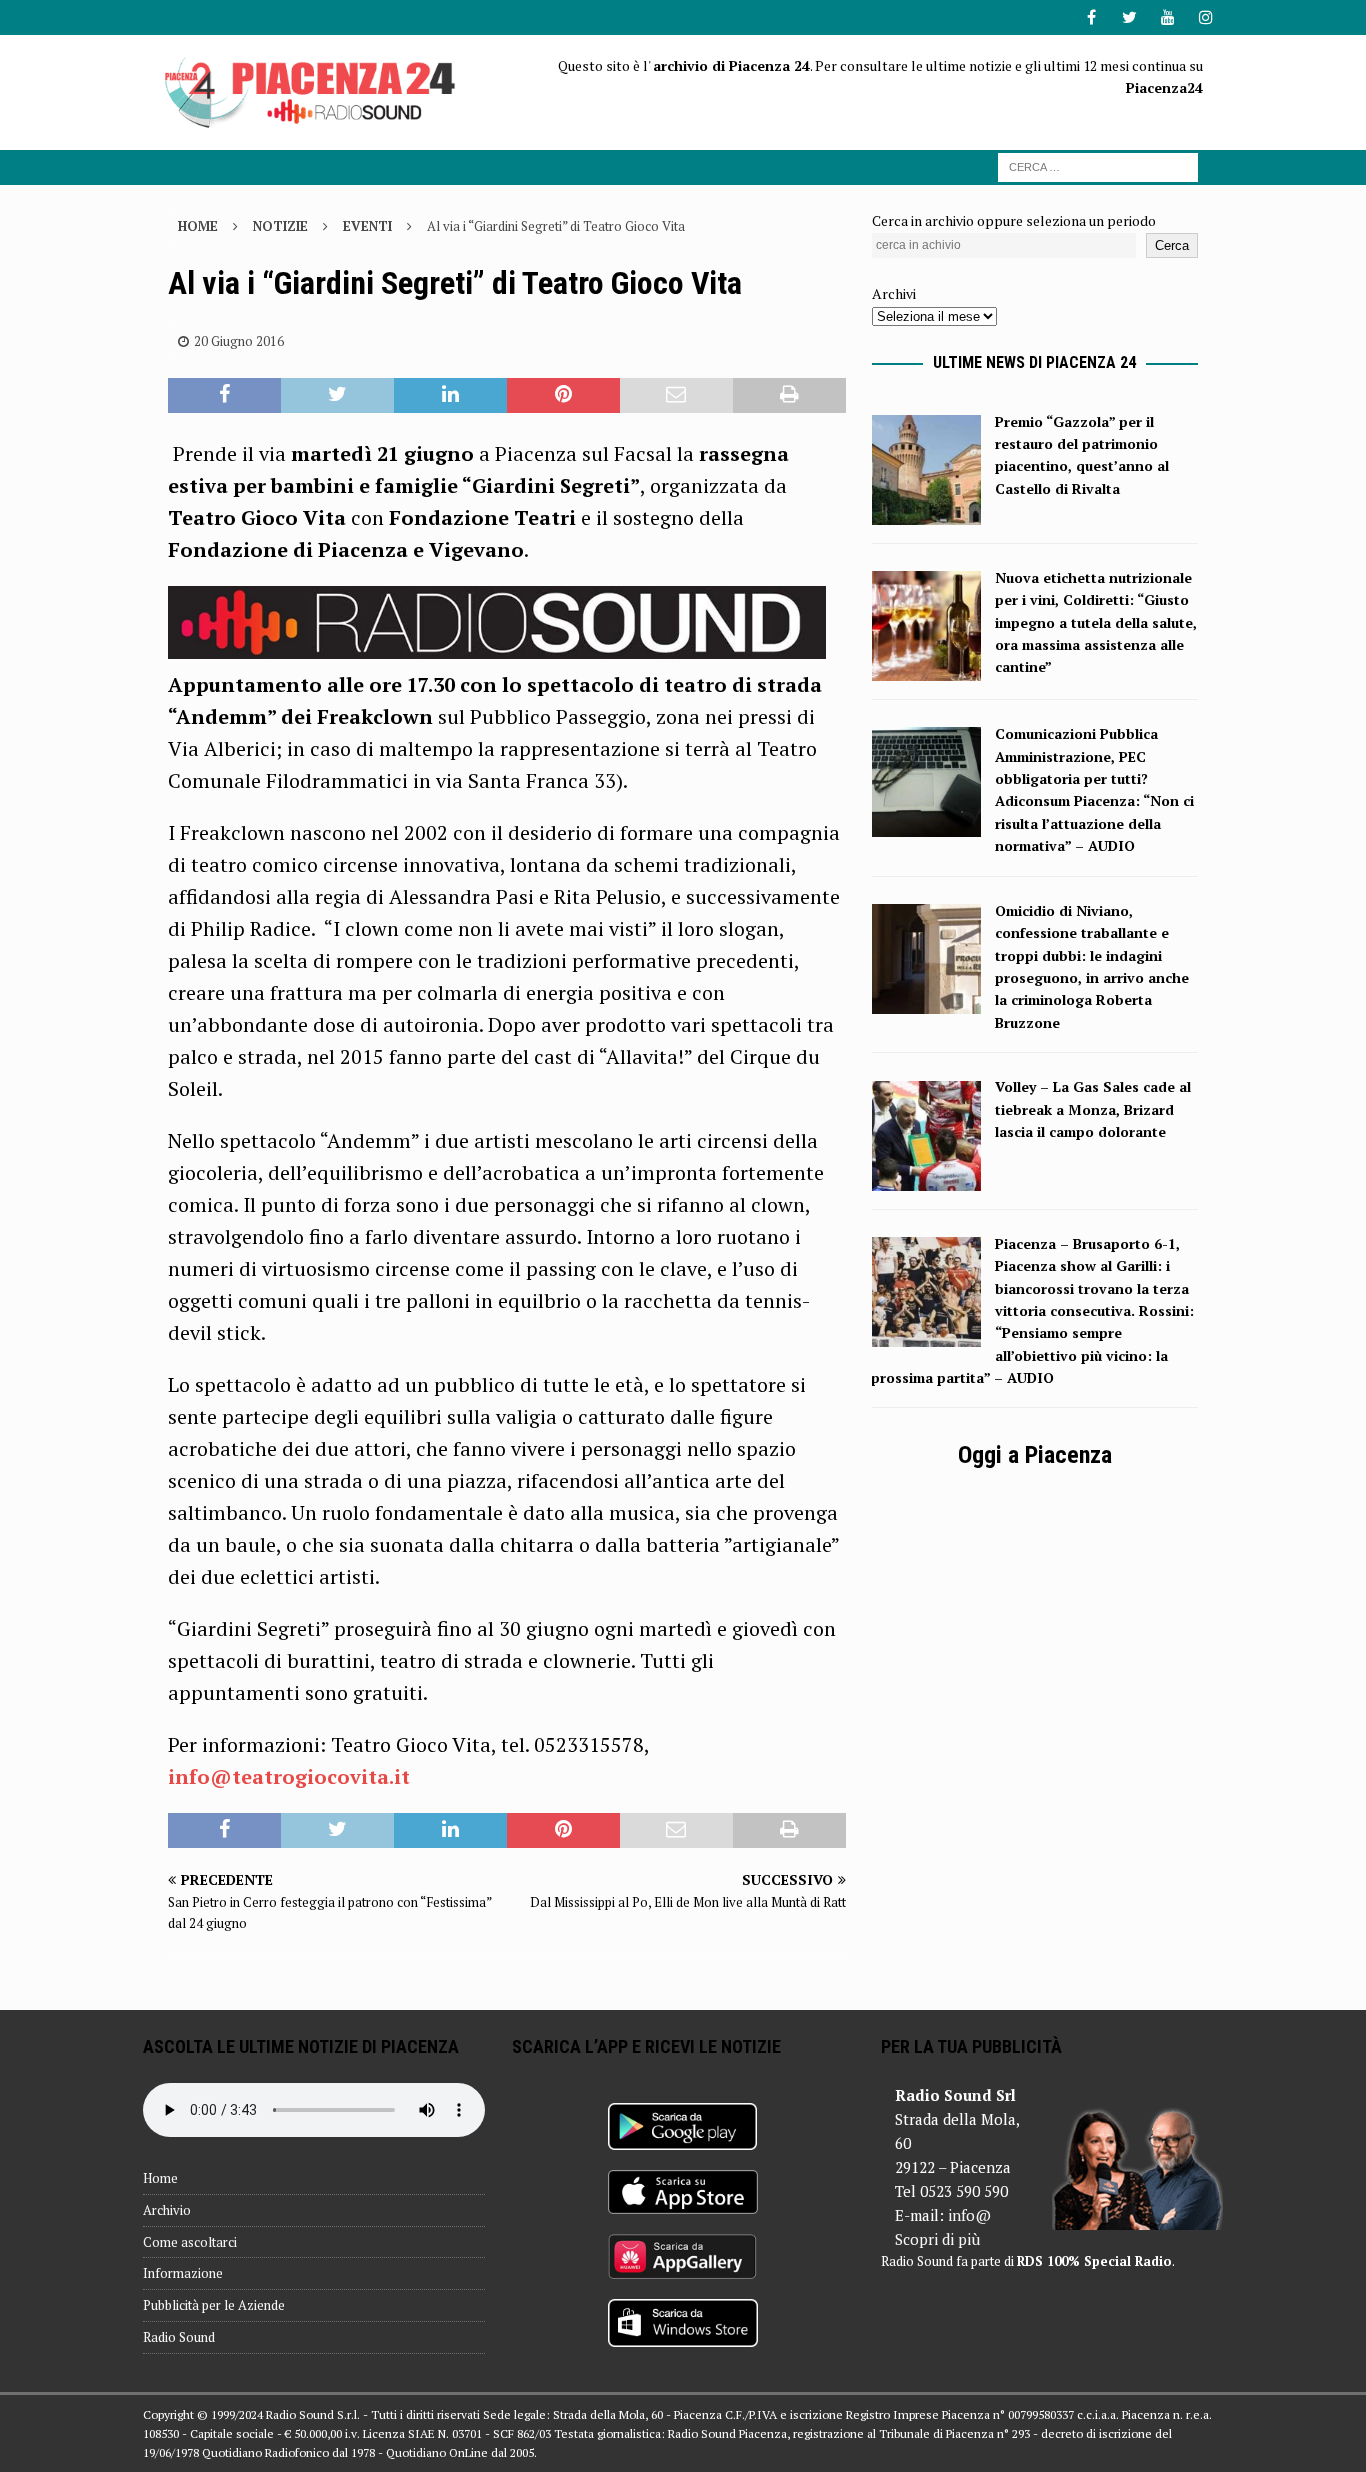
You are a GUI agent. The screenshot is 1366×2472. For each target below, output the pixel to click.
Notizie (280, 226)
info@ (969, 2215)
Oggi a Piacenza (1035, 1455)
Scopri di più (937, 2239)
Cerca (1172, 245)
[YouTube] (1167, 17)
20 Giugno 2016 (239, 341)
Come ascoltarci (190, 2242)
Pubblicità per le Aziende (214, 2305)
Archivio (167, 2210)
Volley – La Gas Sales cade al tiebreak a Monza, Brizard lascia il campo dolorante (1093, 1109)
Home (160, 2178)
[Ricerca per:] (1098, 165)
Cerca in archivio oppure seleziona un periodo (1014, 220)
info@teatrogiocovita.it (289, 1776)
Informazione (183, 2273)
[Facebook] (1091, 17)
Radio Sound (179, 2337)
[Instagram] (1205, 17)
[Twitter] (1129, 17)
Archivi (894, 293)
